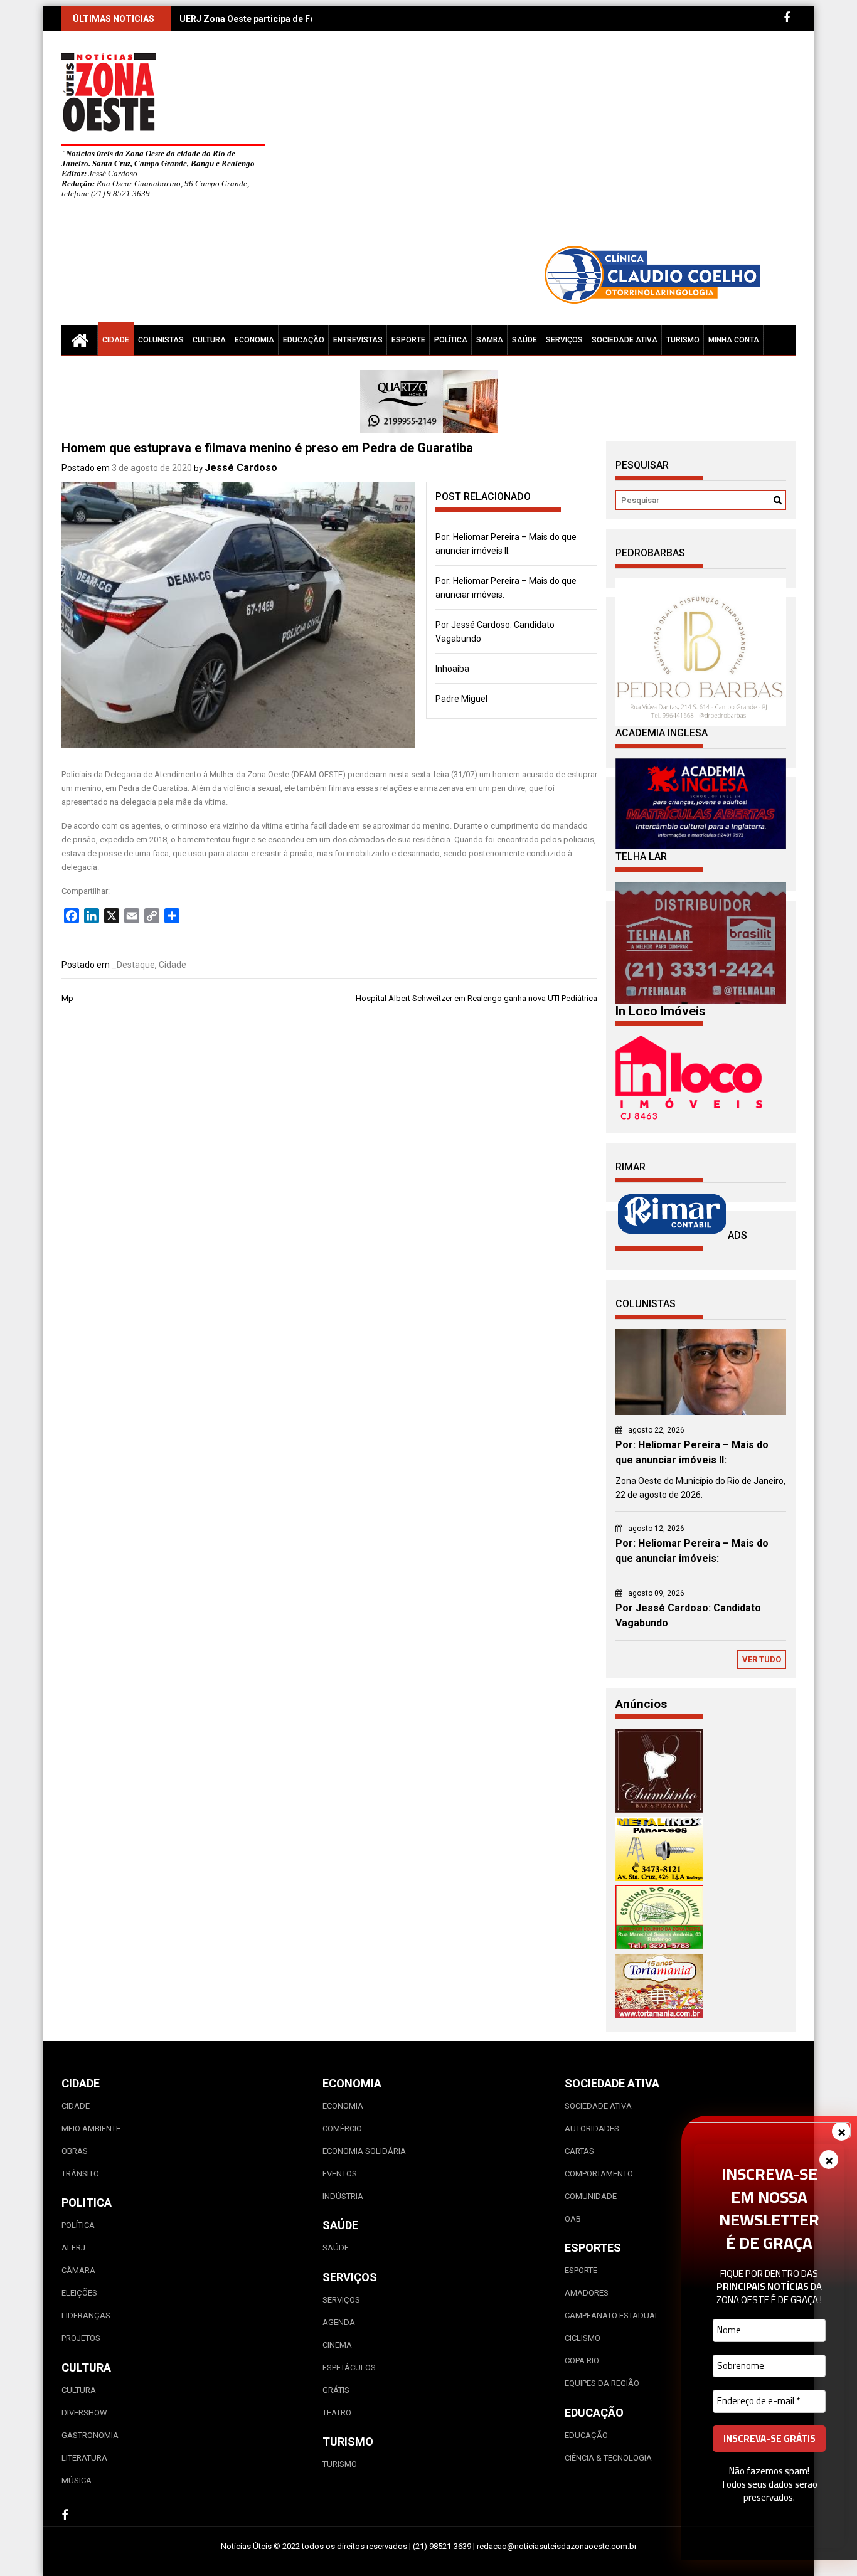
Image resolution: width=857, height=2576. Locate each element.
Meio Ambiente (91, 2128)
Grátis (336, 2390)
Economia (254, 340)
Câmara (78, 2270)
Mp (67, 998)
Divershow (84, 2413)
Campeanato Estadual (612, 2315)
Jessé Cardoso (241, 468)
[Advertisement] (545, 144)
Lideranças (86, 2315)
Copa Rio (582, 2361)
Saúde (524, 340)
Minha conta (734, 340)
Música (77, 2480)
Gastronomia (90, 2435)
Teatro (337, 2413)
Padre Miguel (461, 699)
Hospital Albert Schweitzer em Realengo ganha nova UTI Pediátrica (476, 998)
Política (451, 340)
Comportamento (599, 2174)
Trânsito (80, 2174)
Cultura (209, 340)
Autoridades (592, 2128)
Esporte (408, 340)
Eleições (79, 2293)
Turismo (683, 340)
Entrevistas (358, 340)
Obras (75, 2151)
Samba (490, 340)
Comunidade (591, 2196)
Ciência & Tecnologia (608, 2458)
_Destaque (133, 965)
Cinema (337, 2345)
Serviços (564, 340)
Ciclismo (583, 2338)
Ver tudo (762, 1659)
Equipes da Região (602, 2383)
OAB (573, 2219)
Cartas (579, 2151)
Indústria (343, 2196)
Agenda (339, 2322)
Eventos (340, 2174)
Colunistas (161, 340)
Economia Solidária (364, 2151)
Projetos (81, 2338)
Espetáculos (349, 2367)
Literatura (84, 2458)
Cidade (116, 340)
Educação (304, 340)
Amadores (587, 2293)
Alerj (73, 2248)
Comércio (342, 2128)
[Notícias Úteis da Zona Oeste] (80, 340)
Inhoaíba (452, 669)
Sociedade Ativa (625, 340)
